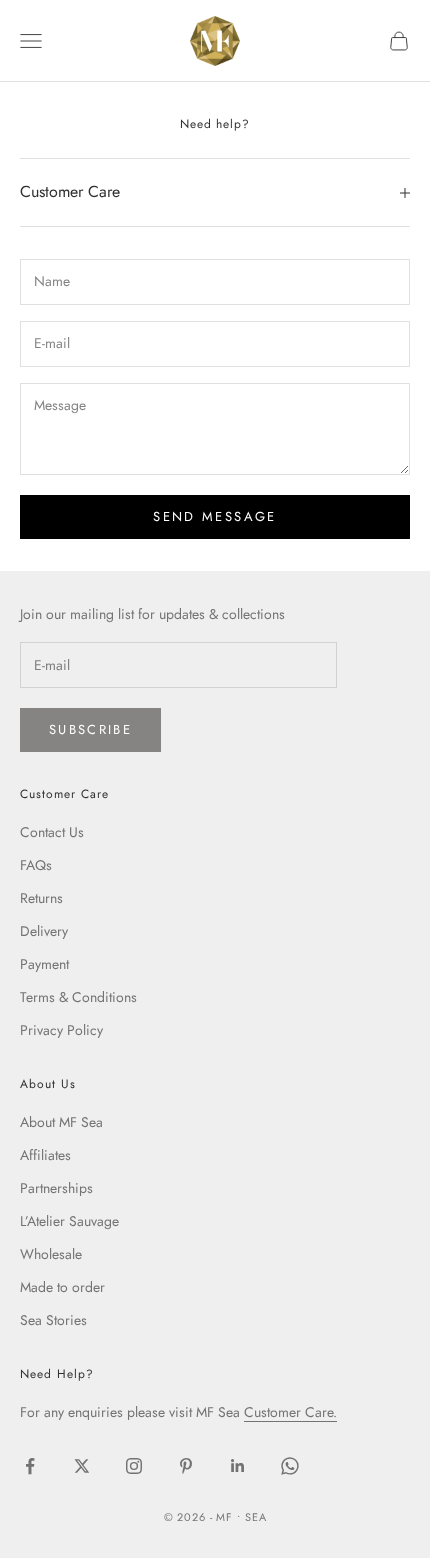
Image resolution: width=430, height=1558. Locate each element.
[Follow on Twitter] (82, 1466)
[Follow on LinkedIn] (238, 1466)
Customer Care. (290, 1412)
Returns (41, 898)
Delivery (44, 931)
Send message (214, 516)
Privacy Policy (61, 1030)
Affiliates (45, 1155)
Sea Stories (53, 1320)
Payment (44, 964)
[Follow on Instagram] (134, 1466)
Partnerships (56, 1188)
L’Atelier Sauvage (69, 1221)
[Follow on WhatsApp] (290, 1466)
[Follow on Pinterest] (186, 1466)
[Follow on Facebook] (30, 1466)
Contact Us (52, 832)
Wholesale (51, 1254)
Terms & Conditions (78, 997)
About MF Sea (61, 1122)
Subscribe (90, 729)
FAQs (36, 865)
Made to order (62, 1287)
